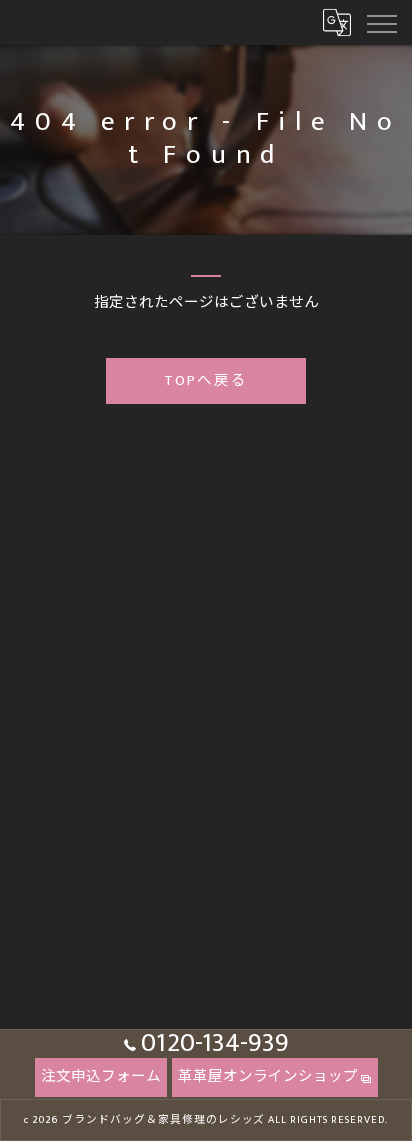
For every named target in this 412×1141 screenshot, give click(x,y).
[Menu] (381, 22)
